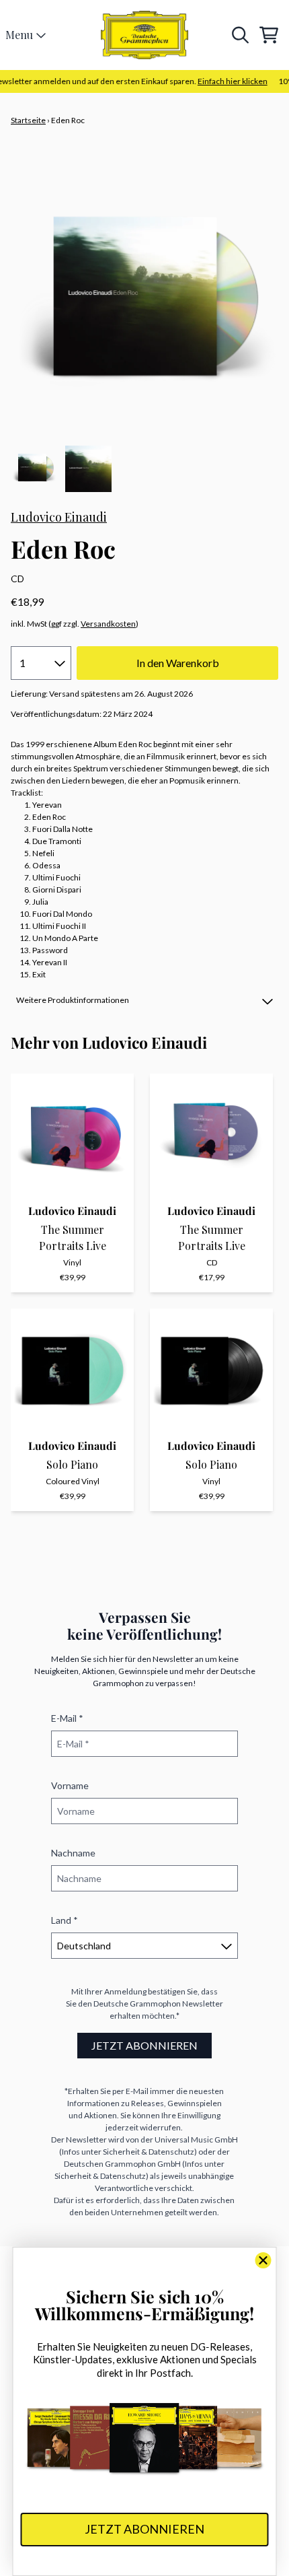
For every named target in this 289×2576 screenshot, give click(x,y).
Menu (19, 35)
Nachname (73, 1853)
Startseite (28, 120)
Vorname (70, 1785)
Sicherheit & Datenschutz (149, 2152)
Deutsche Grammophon (137, 2004)
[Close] (263, 2260)
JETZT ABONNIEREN (144, 2045)
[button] (144, 1000)
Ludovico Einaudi (59, 517)
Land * (65, 1920)
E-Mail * (67, 1718)
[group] (34, 469)
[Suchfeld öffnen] (239, 35)
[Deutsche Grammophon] (144, 35)
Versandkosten (108, 624)
